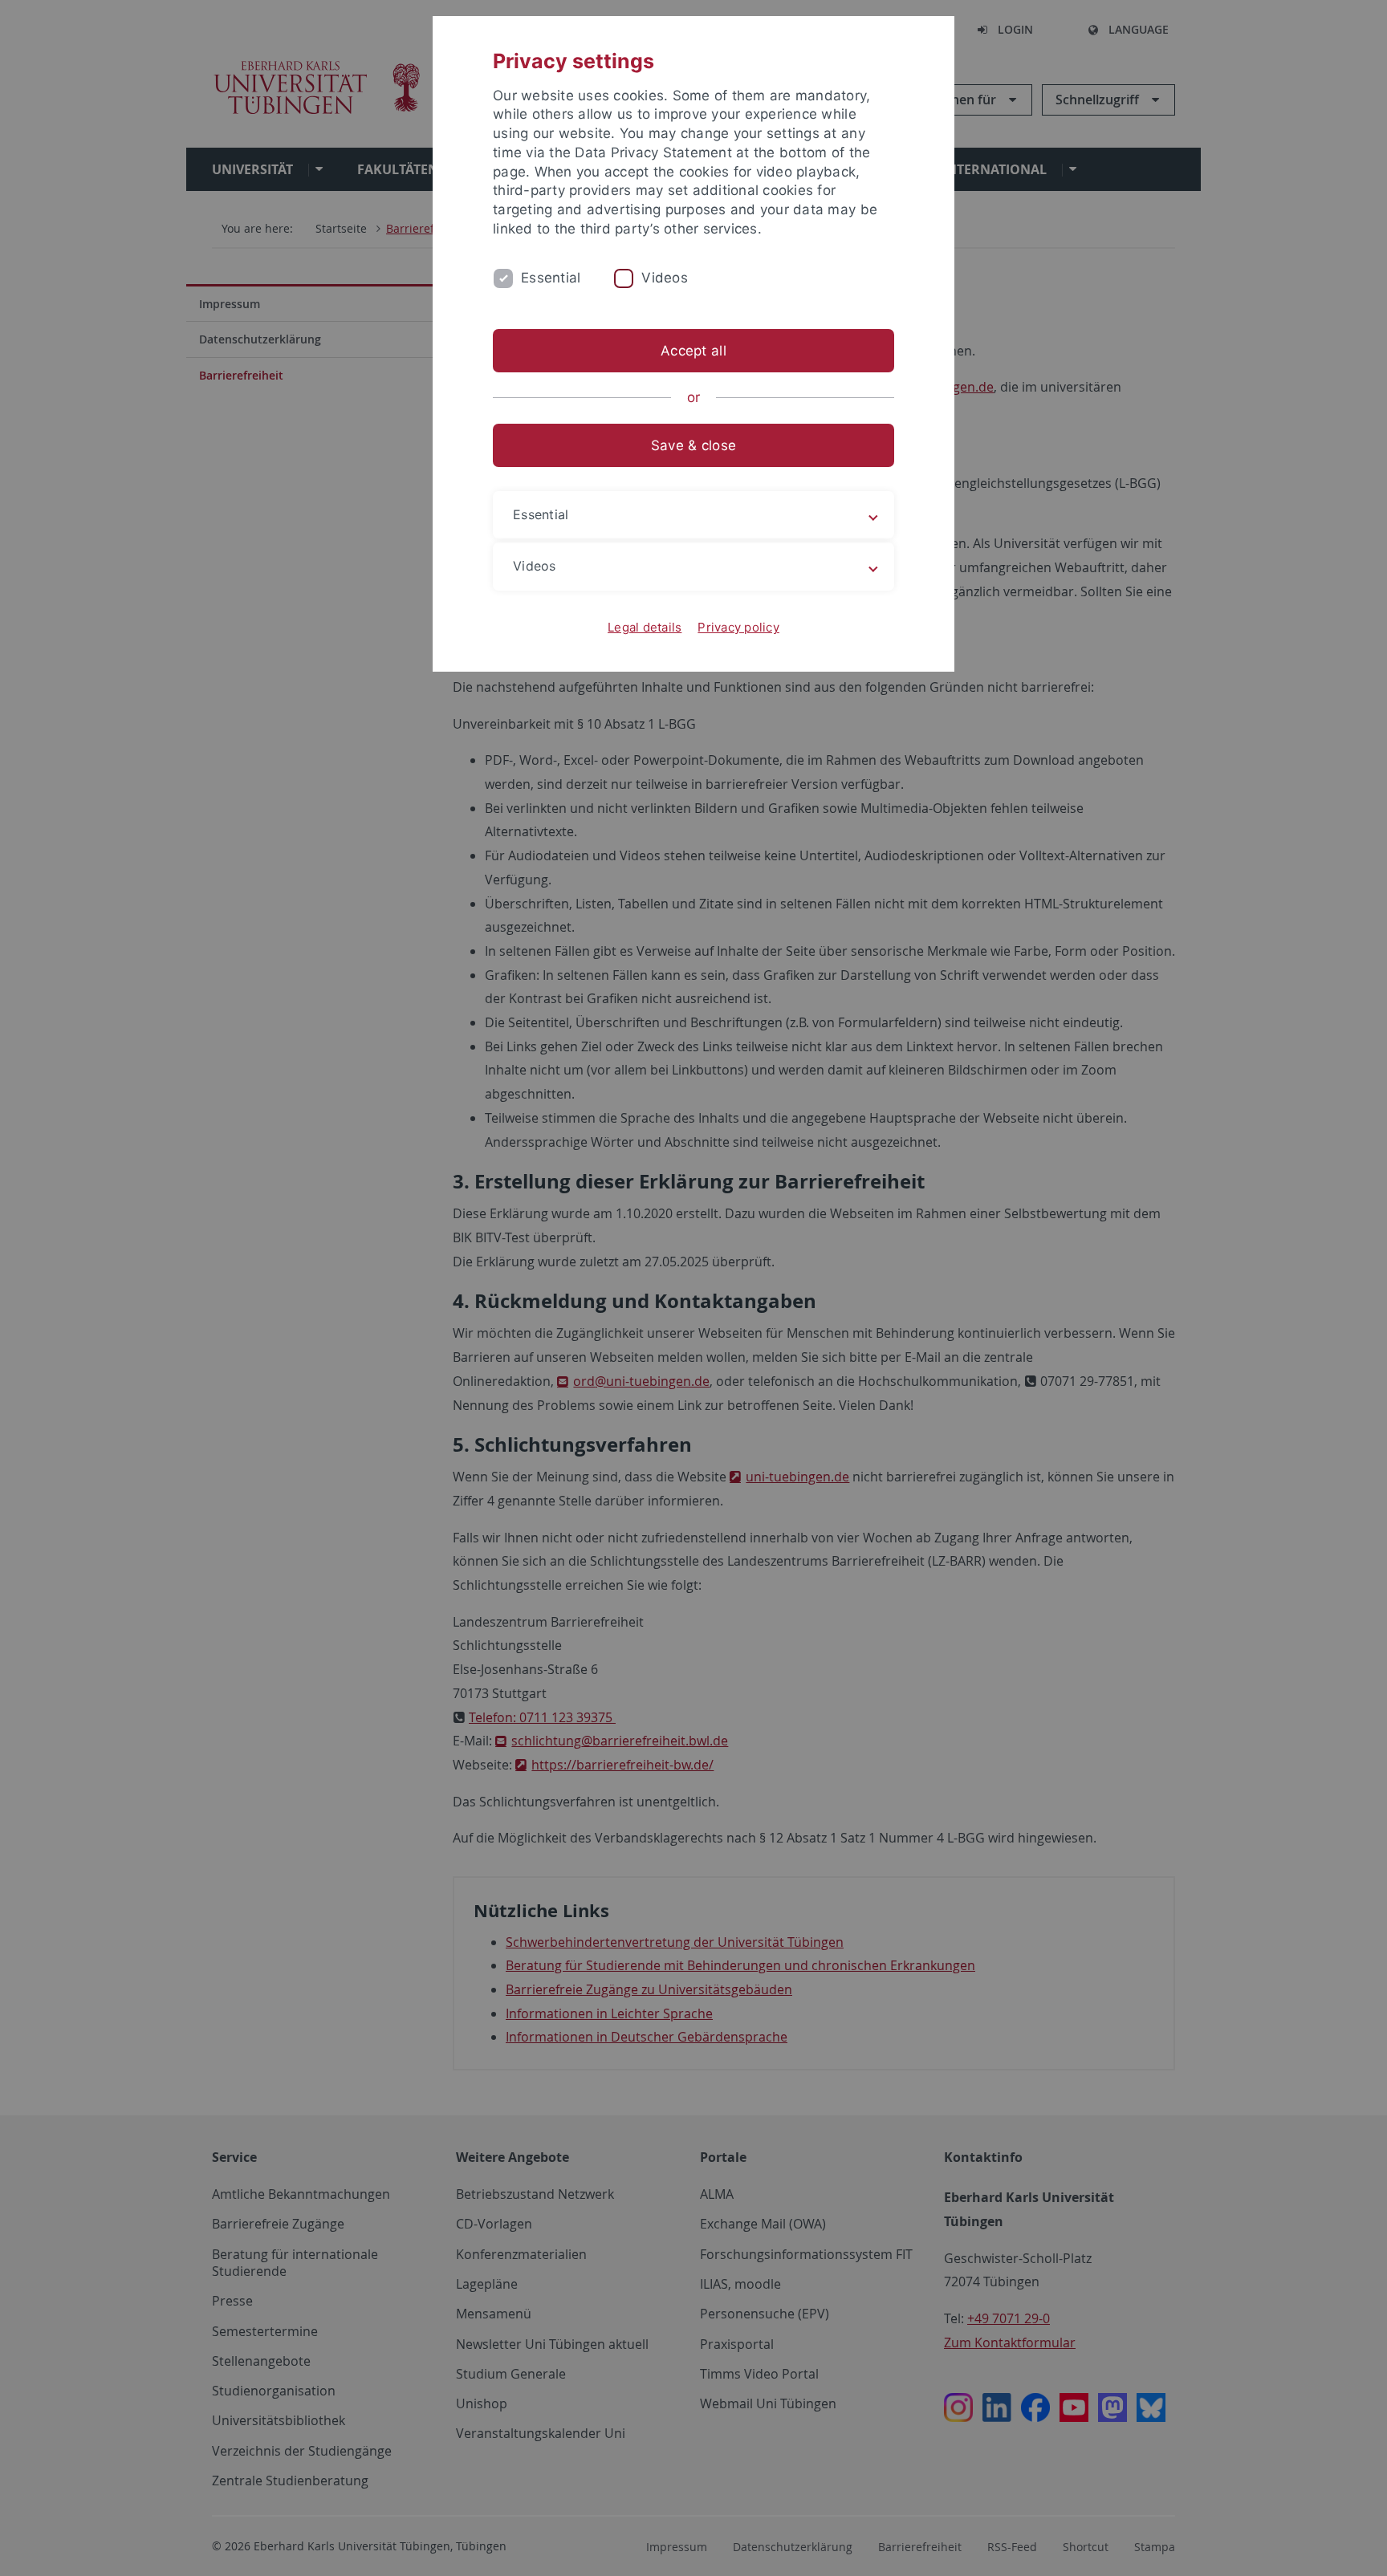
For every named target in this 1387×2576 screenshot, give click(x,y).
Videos (665, 278)
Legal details (645, 627)
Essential (551, 278)
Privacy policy (738, 627)
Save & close (693, 445)
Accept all (693, 351)
